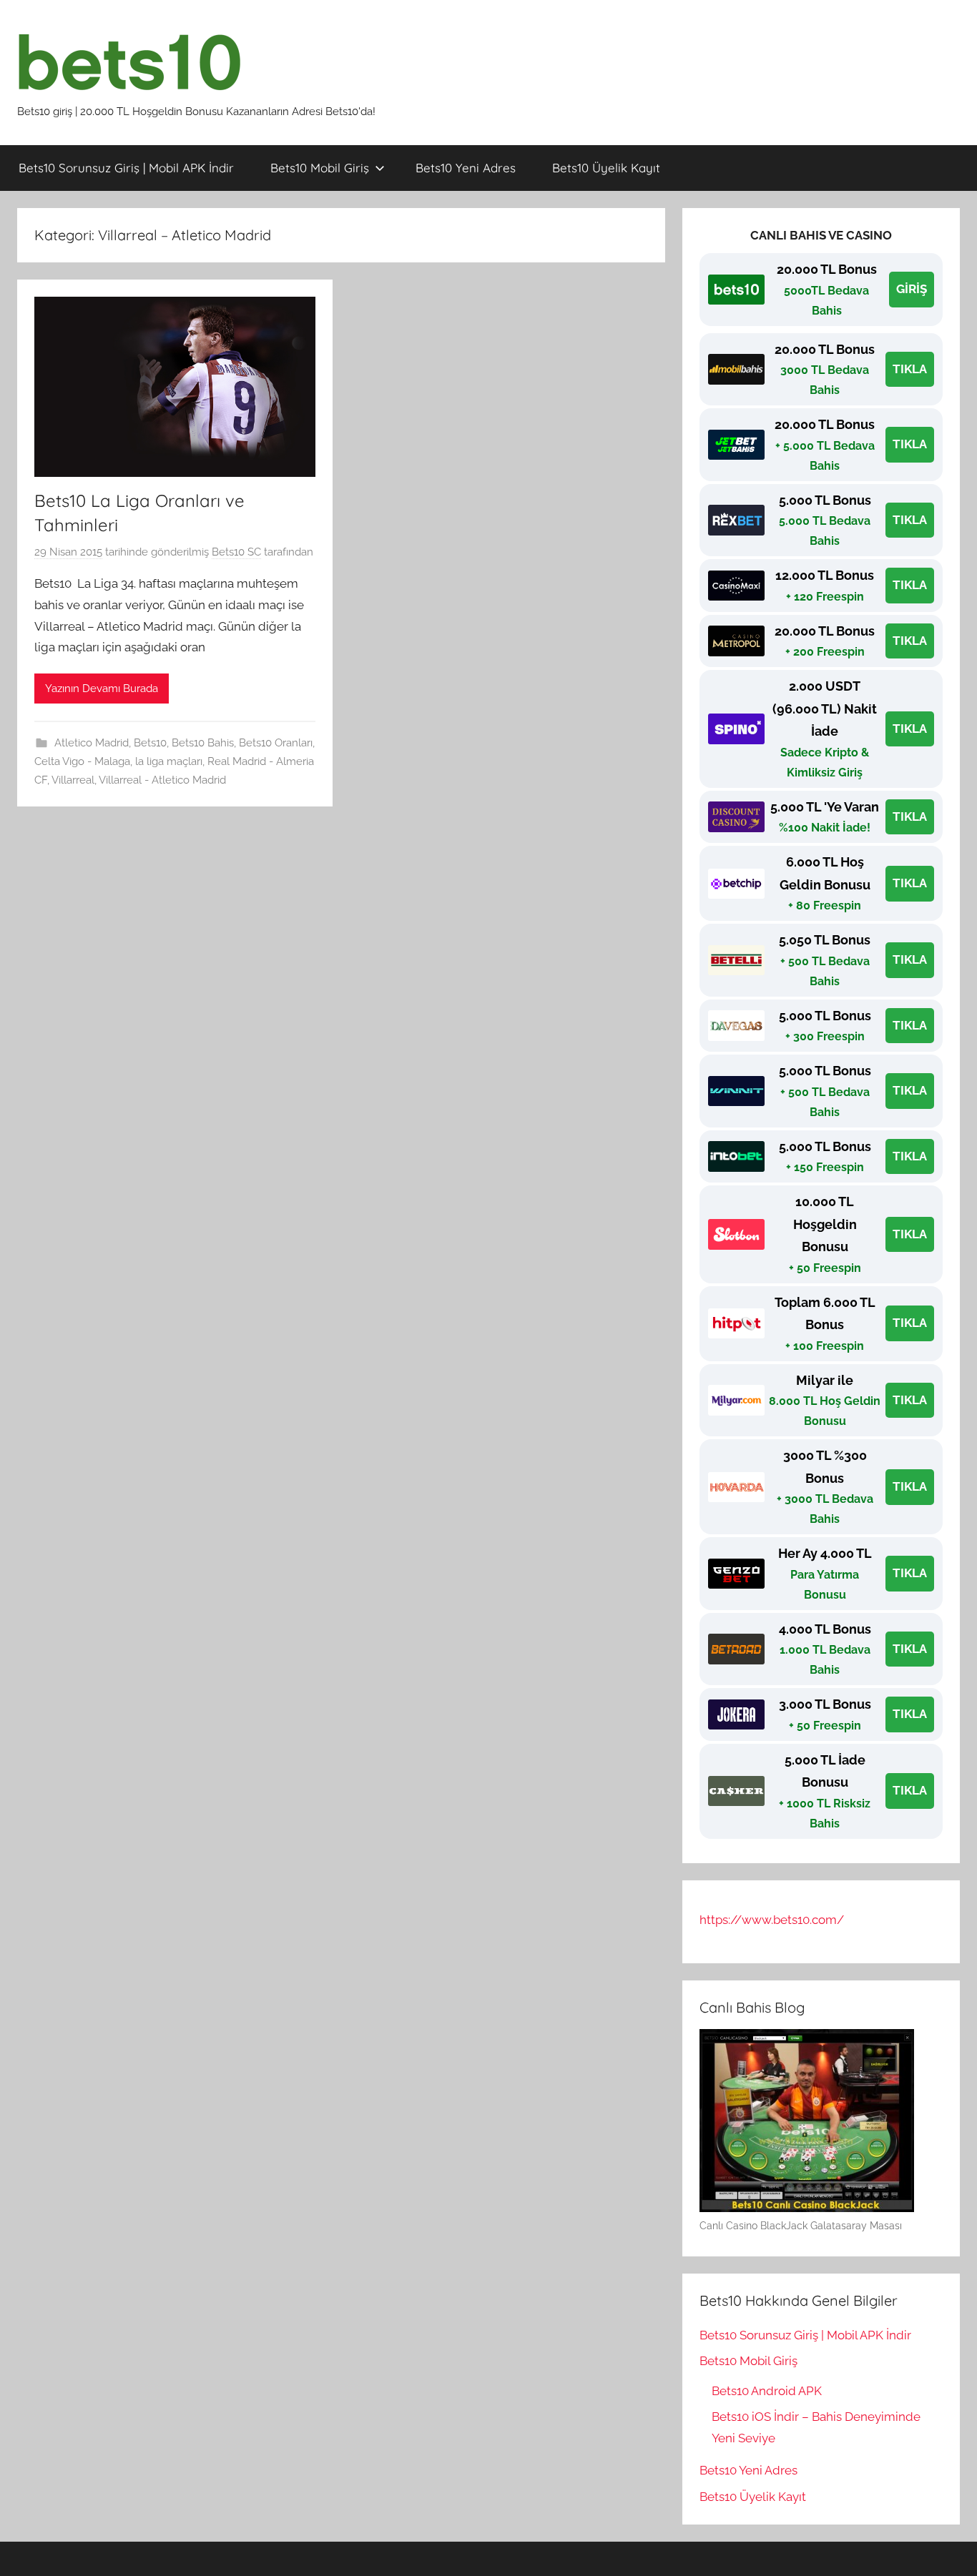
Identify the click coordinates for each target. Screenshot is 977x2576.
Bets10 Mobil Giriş (320, 168)
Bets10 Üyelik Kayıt (606, 168)
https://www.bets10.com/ (772, 1920)
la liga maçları (169, 761)
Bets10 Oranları (276, 743)
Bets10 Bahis (203, 743)
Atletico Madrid (92, 743)
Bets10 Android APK (767, 2391)
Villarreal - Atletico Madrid (162, 780)
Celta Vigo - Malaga (82, 761)
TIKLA (910, 369)
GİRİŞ (912, 289)
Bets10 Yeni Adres (466, 168)
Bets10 (150, 743)
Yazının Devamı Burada (102, 689)
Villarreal (73, 780)
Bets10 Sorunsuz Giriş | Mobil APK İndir (126, 168)
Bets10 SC (236, 552)
